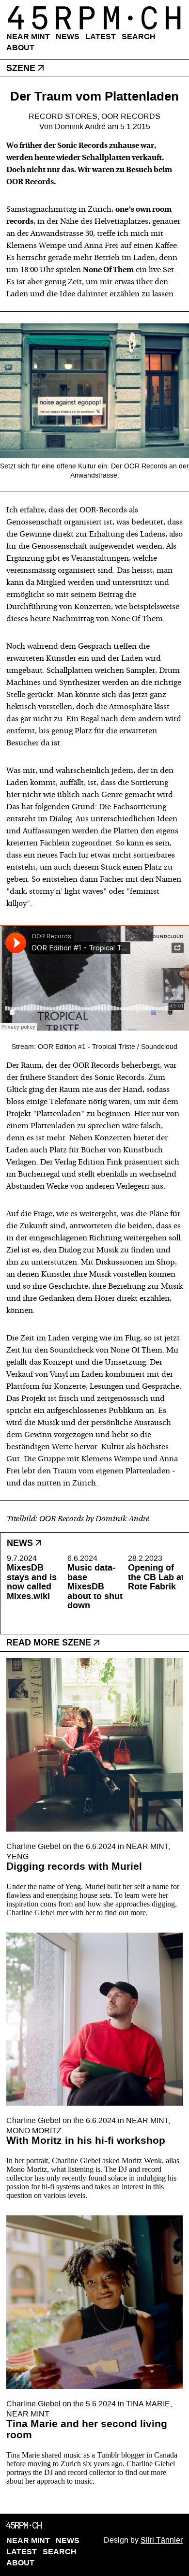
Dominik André (80, 126)
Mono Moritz (34, 2131)
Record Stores (63, 116)
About (20, 48)
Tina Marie (148, 2404)
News (68, 36)
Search (139, 36)
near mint (147, 1846)
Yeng (17, 1856)
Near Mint (28, 36)
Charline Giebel (33, 1846)
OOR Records (131, 116)
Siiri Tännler (162, 2540)
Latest (101, 36)
